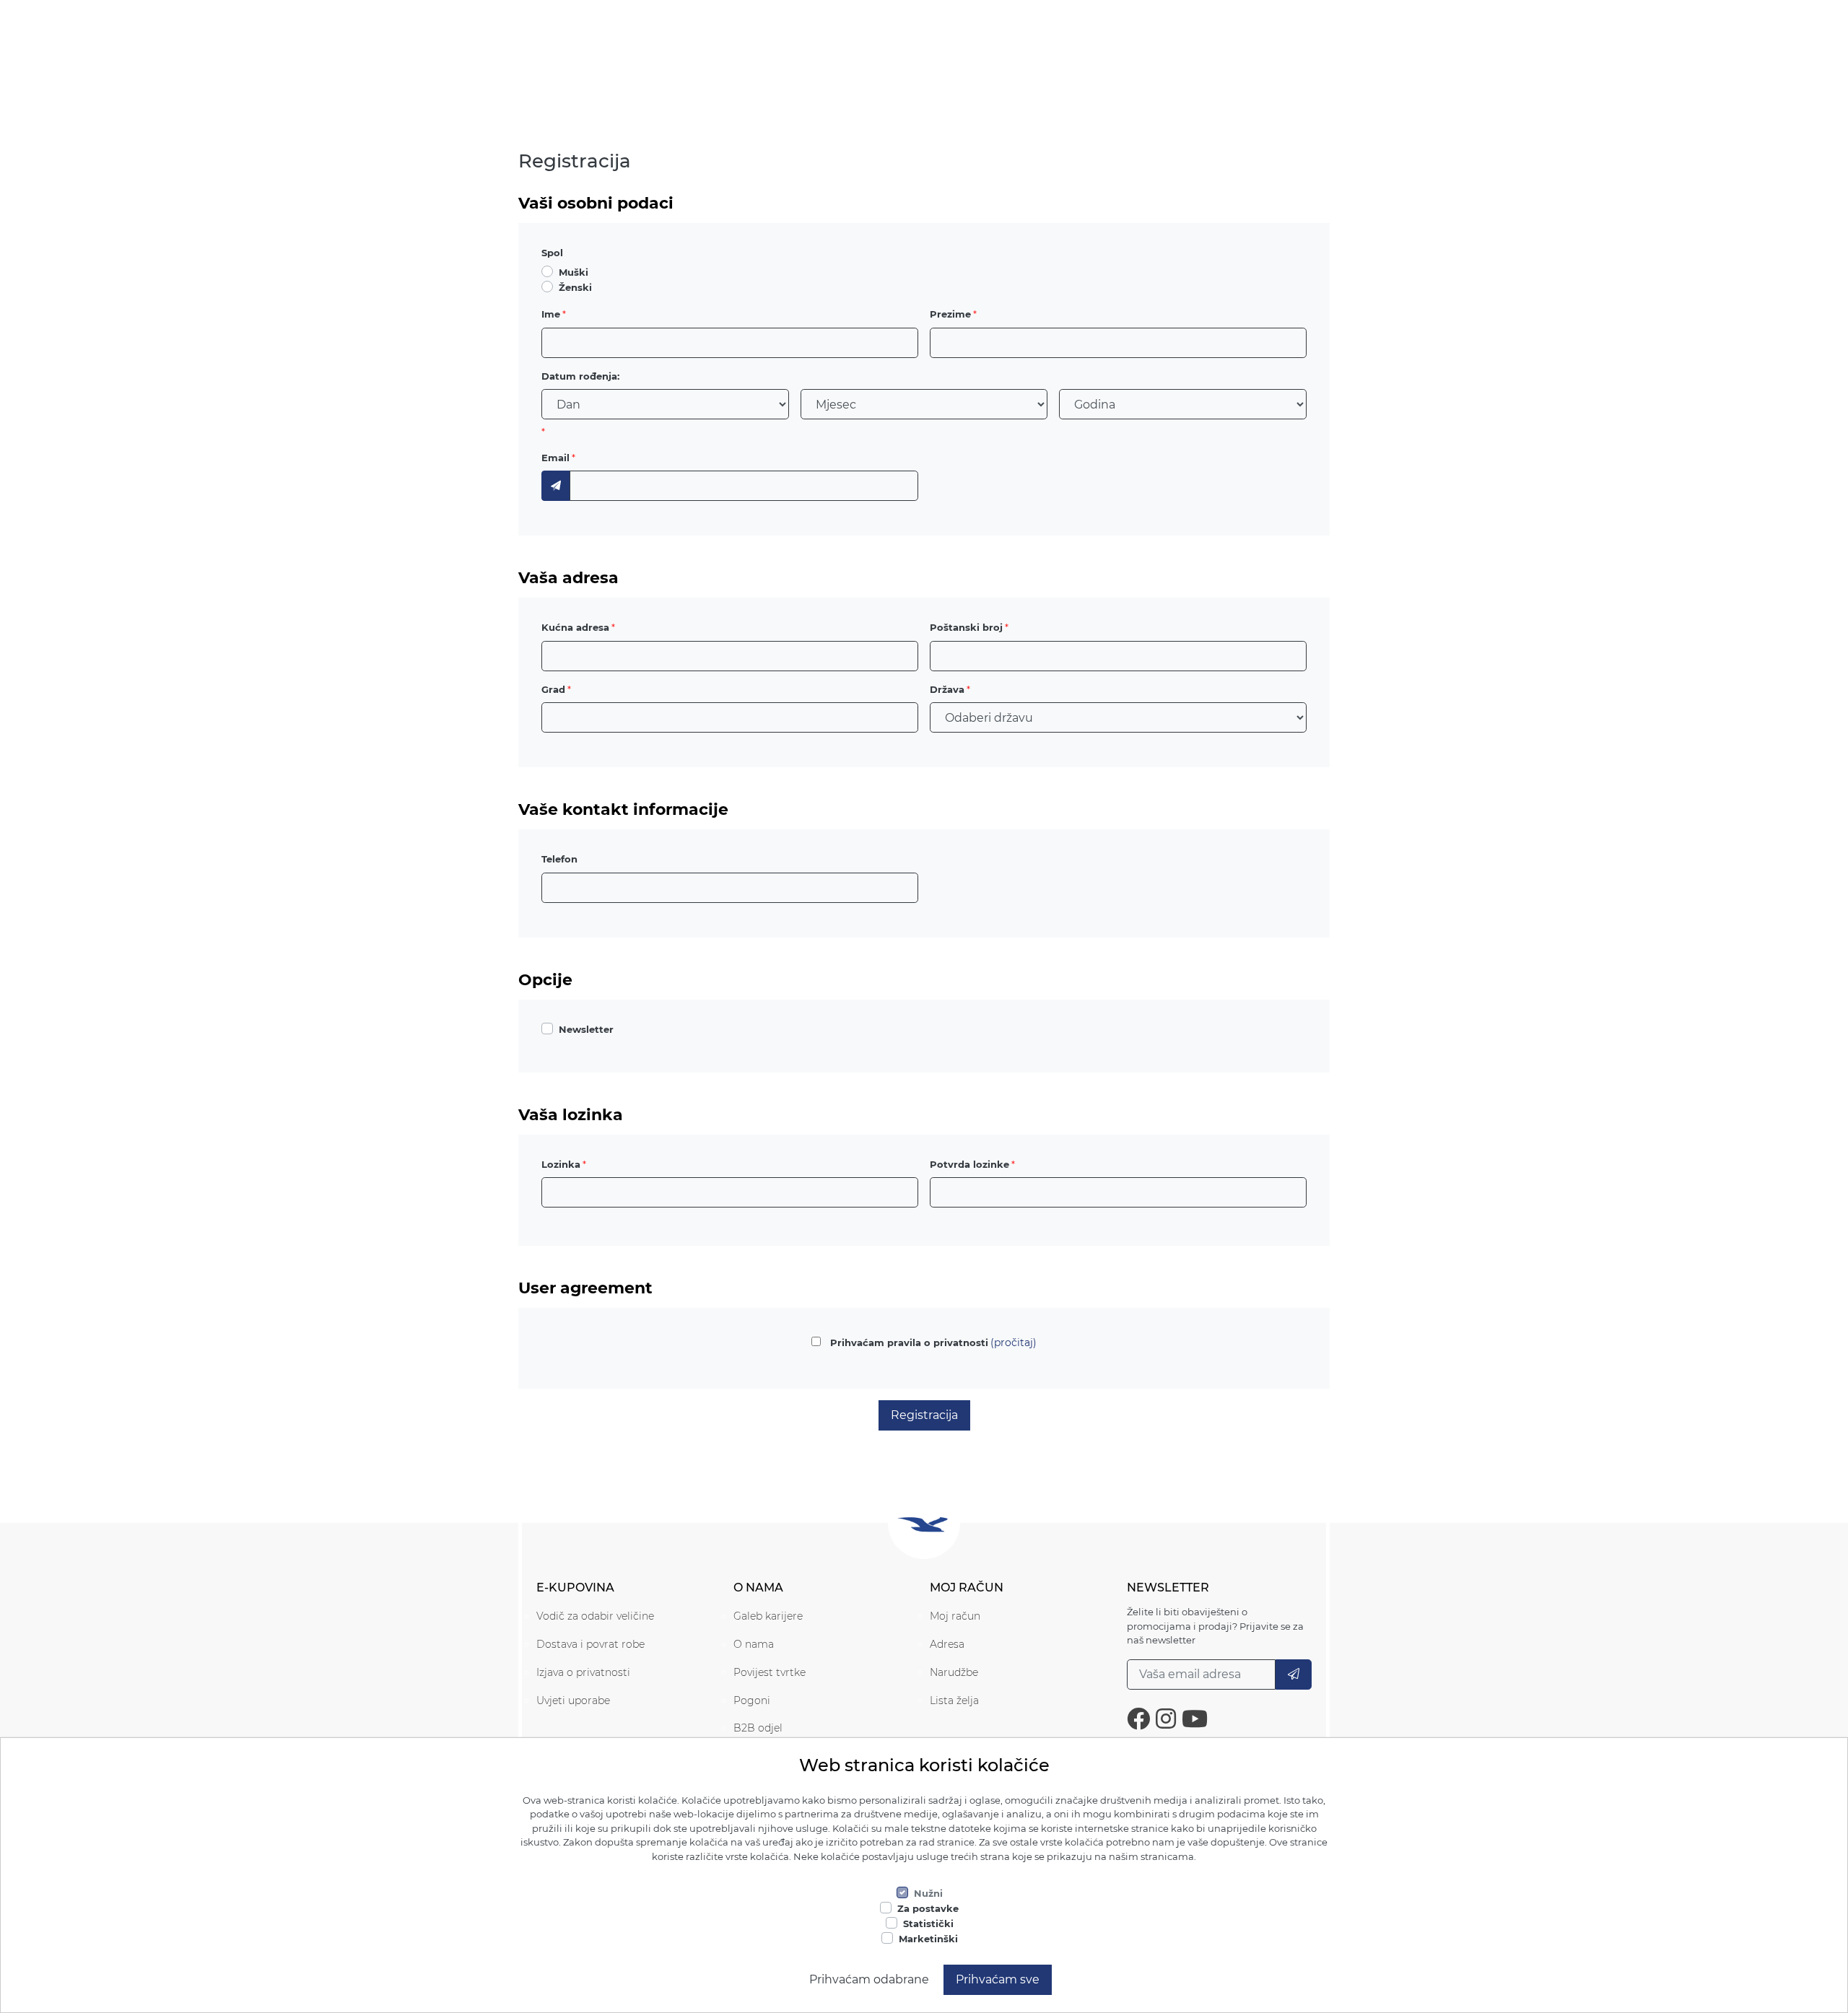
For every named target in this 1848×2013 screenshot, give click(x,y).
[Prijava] (1294, 1674)
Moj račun (955, 1616)
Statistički (928, 1924)
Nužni (928, 1893)
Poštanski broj (966, 627)
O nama (754, 1644)
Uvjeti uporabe (573, 1700)
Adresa (947, 1644)
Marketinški (928, 1939)
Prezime (950, 314)
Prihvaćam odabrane (869, 1979)
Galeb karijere (768, 1616)
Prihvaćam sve (998, 1979)
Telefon (559, 859)
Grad (553, 689)
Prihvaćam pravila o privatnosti (909, 1342)
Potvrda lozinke (969, 1164)
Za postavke (928, 1908)
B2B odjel (758, 1728)
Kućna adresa (575, 627)
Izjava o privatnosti (583, 1672)
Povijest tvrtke (770, 1672)
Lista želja (954, 1700)
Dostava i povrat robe (590, 1644)
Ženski (575, 287)
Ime (551, 314)
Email (555, 458)
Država (947, 689)
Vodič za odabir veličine (595, 1616)
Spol (552, 253)
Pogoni (752, 1700)
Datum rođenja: (580, 376)
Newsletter (586, 1029)
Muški (574, 272)
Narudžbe (954, 1672)
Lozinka (561, 1164)
